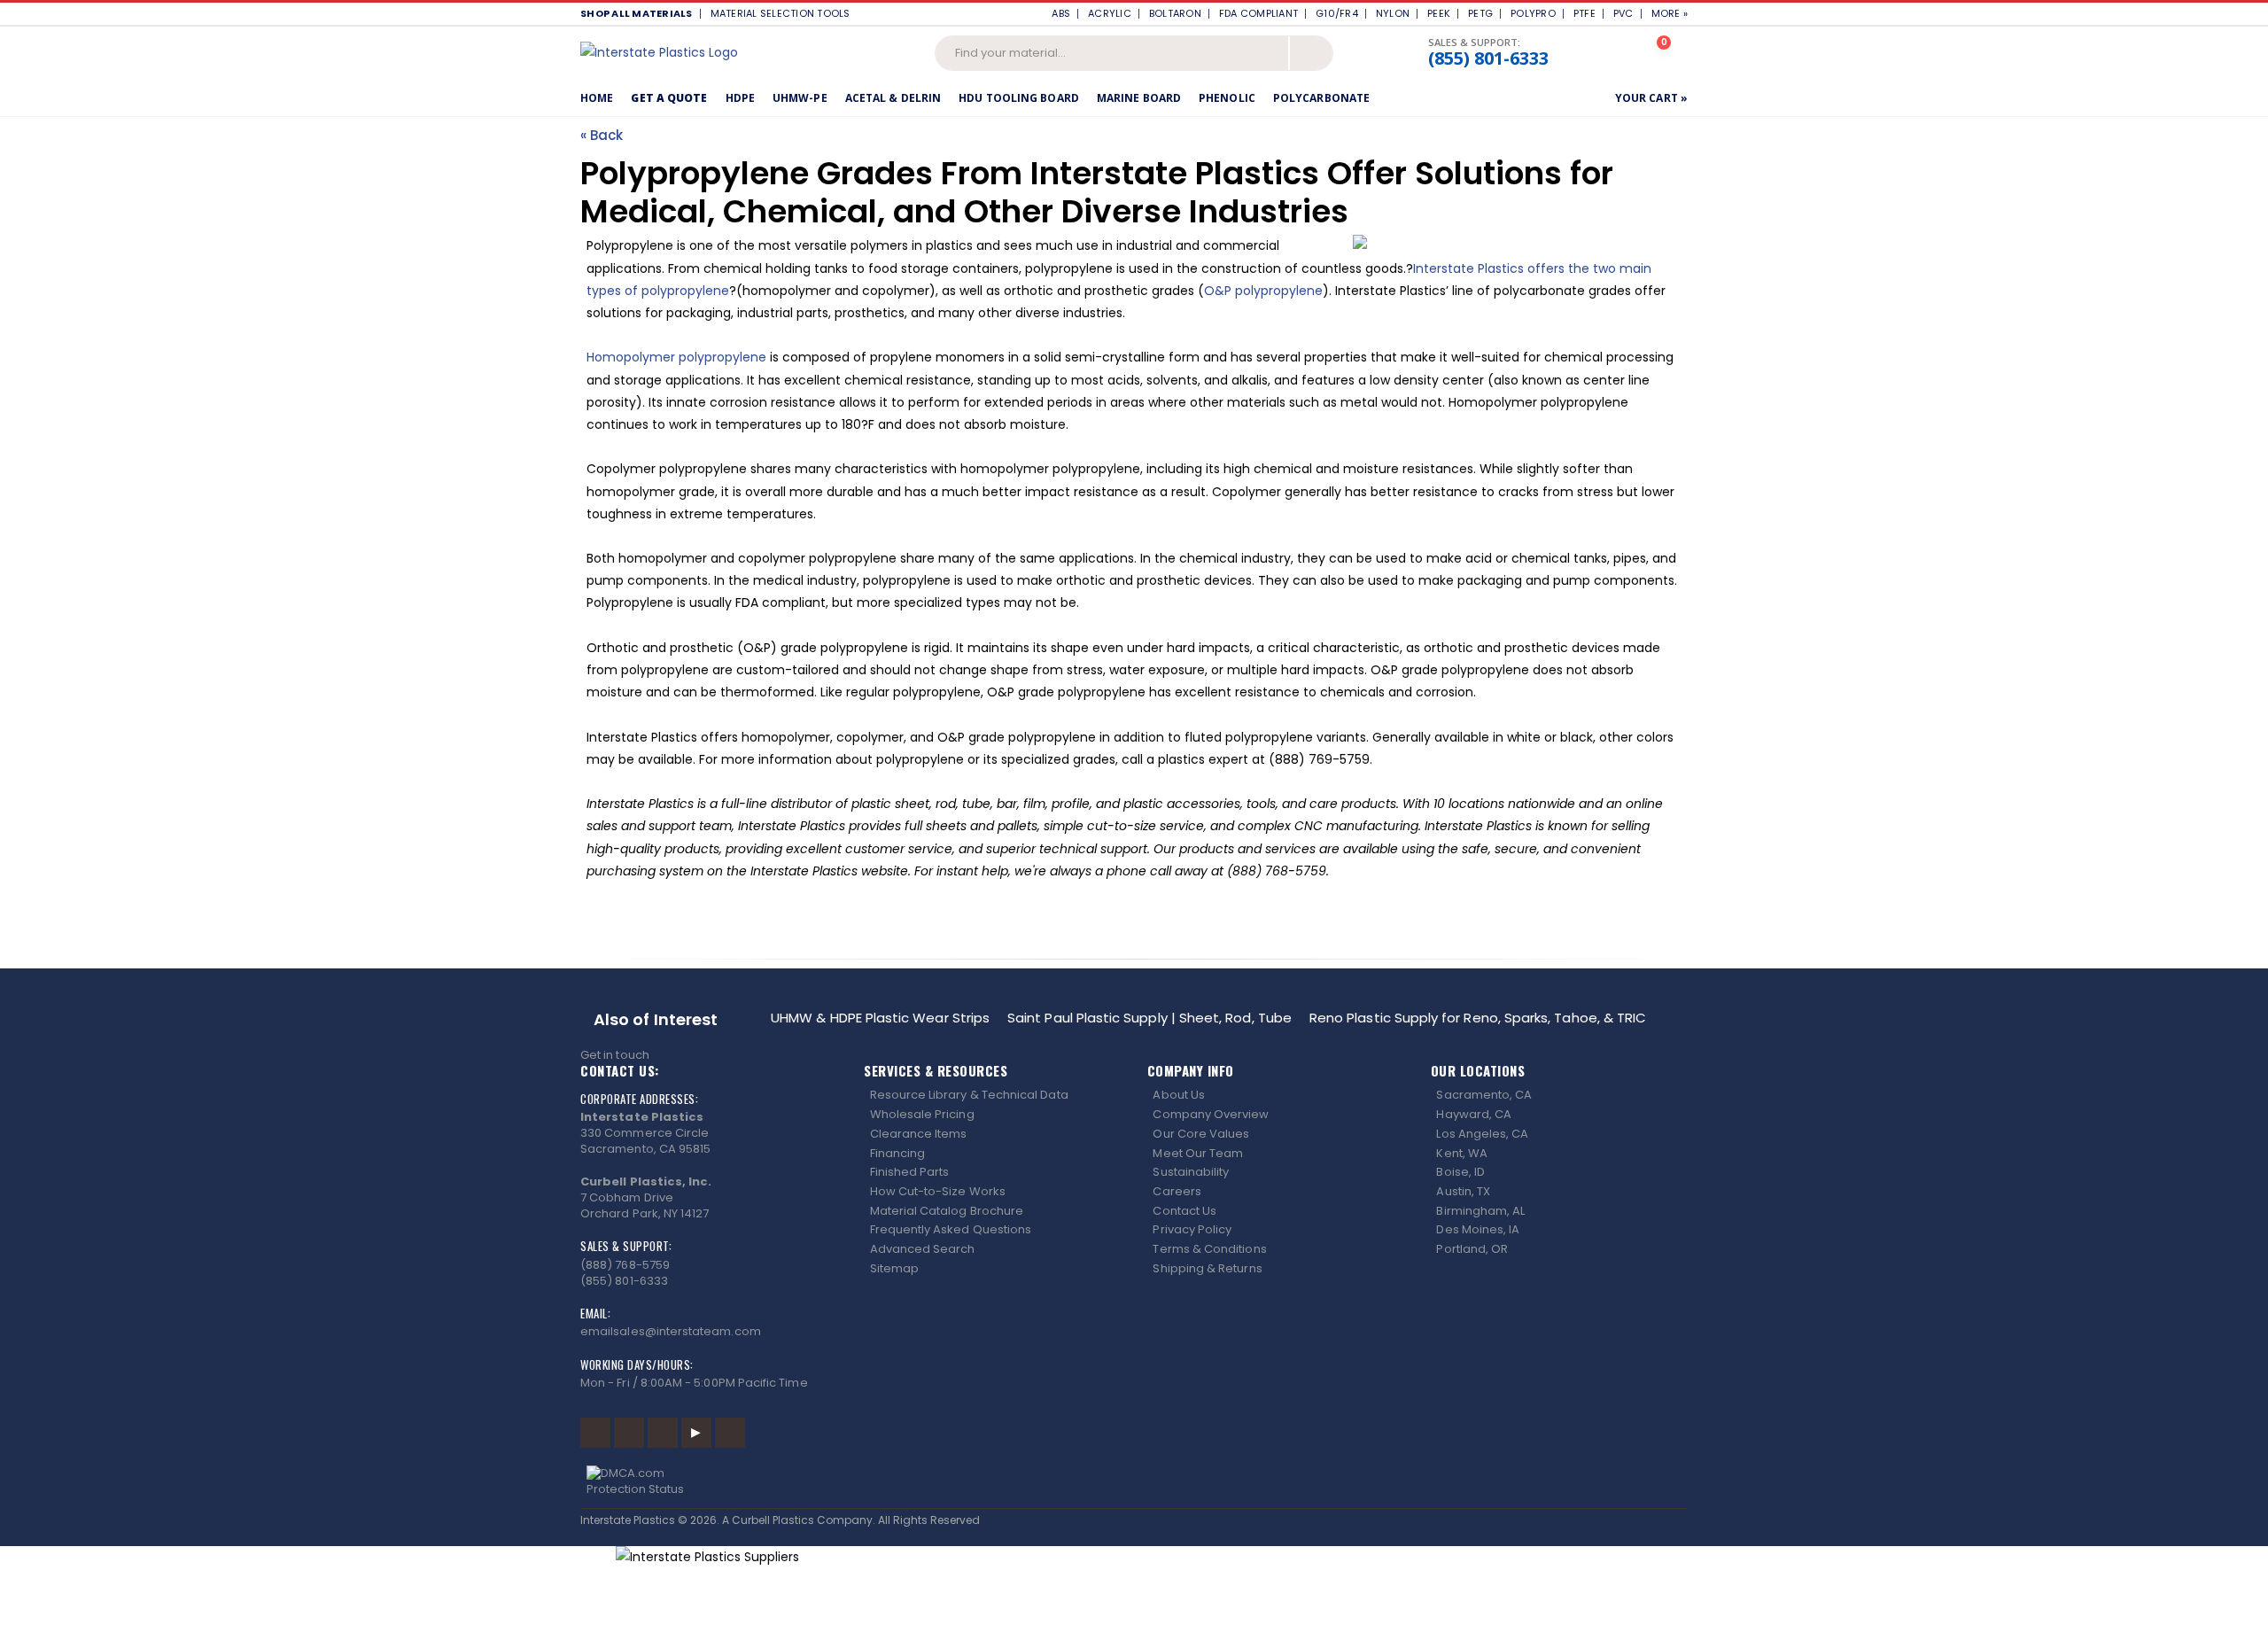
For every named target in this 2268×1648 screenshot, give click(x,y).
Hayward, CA (1474, 1114)
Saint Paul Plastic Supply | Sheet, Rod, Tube (1150, 1018)
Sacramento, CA (1484, 1095)
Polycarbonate (1321, 98)
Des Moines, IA (1478, 1229)
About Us (1179, 1095)
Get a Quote (669, 98)
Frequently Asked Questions (951, 1229)
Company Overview (1211, 1114)
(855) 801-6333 (1488, 58)
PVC (1623, 13)
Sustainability (1191, 1172)
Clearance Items (919, 1134)
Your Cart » (1651, 98)
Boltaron (1175, 13)
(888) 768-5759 (625, 1265)
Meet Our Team (1198, 1153)
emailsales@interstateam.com (671, 1331)
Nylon (1393, 13)
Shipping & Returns (1207, 1268)
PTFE (1584, 13)
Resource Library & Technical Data (969, 1095)
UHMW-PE (800, 98)
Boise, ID (1460, 1172)
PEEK (1439, 13)
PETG (1480, 13)
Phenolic (1227, 98)
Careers (1177, 1191)
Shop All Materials (637, 13)
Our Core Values (1201, 1134)
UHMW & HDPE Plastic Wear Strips (880, 1018)
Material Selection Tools (785, 13)
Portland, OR (1472, 1249)
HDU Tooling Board (1019, 98)
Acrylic (1110, 13)
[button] (1666, 53)
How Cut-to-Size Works (938, 1191)
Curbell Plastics (773, 1520)
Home (597, 98)
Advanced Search (923, 1249)
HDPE (740, 98)
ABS (1061, 13)
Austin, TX (1463, 1191)
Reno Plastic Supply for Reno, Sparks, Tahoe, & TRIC (1478, 1018)
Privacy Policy (1192, 1229)
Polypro (1533, 13)
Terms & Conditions (1209, 1249)
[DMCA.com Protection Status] (1134, 1481)
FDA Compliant (1258, 13)
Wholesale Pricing (922, 1114)
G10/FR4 (1337, 13)
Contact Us (1184, 1211)
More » (1670, 13)
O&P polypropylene (1263, 291)
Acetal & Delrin (893, 98)
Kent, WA (1462, 1153)
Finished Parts (910, 1172)
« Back (602, 135)
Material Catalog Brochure (947, 1211)
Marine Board (1139, 98)
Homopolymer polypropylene (676, 357)
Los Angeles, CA (1482, 1134)
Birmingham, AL (1480, 1211)
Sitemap (894, 1268)
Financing (898, 1153)
